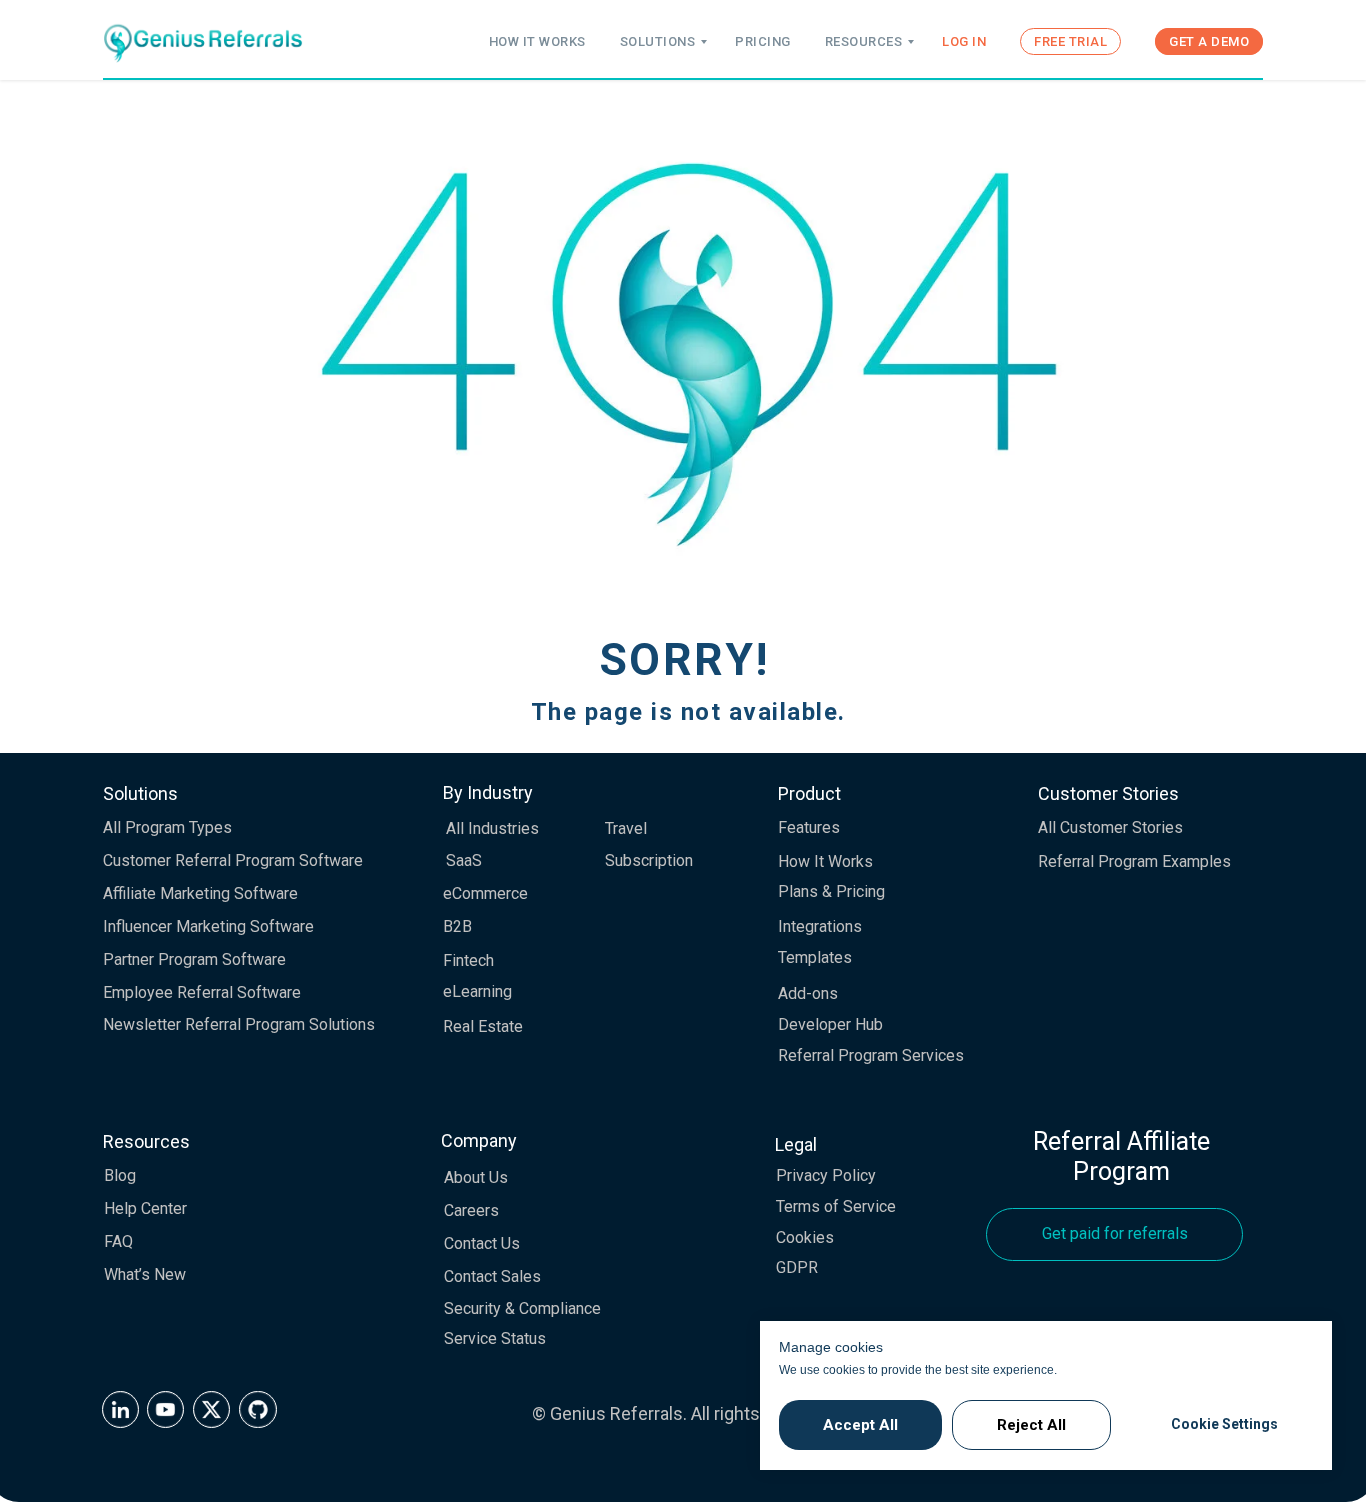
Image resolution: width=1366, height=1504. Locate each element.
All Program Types (167, 827)
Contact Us (482, 1243)
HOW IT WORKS (537, 41)
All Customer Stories (1110, 827)
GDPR (797, 1267)
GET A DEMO (1209, 41)
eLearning (477, 991)
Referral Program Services (871, 1055)
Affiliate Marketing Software (200, 893)
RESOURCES (864, 41)
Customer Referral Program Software (233, 860)
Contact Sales (492, 1276)
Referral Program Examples (1134, 861)
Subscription (649, 860)
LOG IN (964, 41)
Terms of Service (836, 1206)
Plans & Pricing (831, 891)
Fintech (468, 960)
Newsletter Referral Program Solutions (239, 1024)
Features (809, 827)
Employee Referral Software (202, 992)
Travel (626, 828)
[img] (120, 1409)
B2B (457, 926)
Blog (120, 1175)
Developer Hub (830, 1024)
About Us (476, 1177)
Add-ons (808, 993)
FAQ (118, 1241)
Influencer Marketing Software (208, 926)
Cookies (805, 1237)
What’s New (145, 1274)
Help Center (145, 1208)
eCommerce (485, 893)
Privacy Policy (826, 1175)
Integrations (820, 926)
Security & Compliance (522, 1308)
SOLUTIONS (658, 41)
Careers (471, 1210)
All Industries (492, 828)
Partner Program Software (194, 959)
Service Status (495, 1338)
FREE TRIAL (1070, 41)
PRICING (763, 41)
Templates (815, 957)
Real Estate (483, 1026)
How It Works (825, 861)
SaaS (464, 860)
